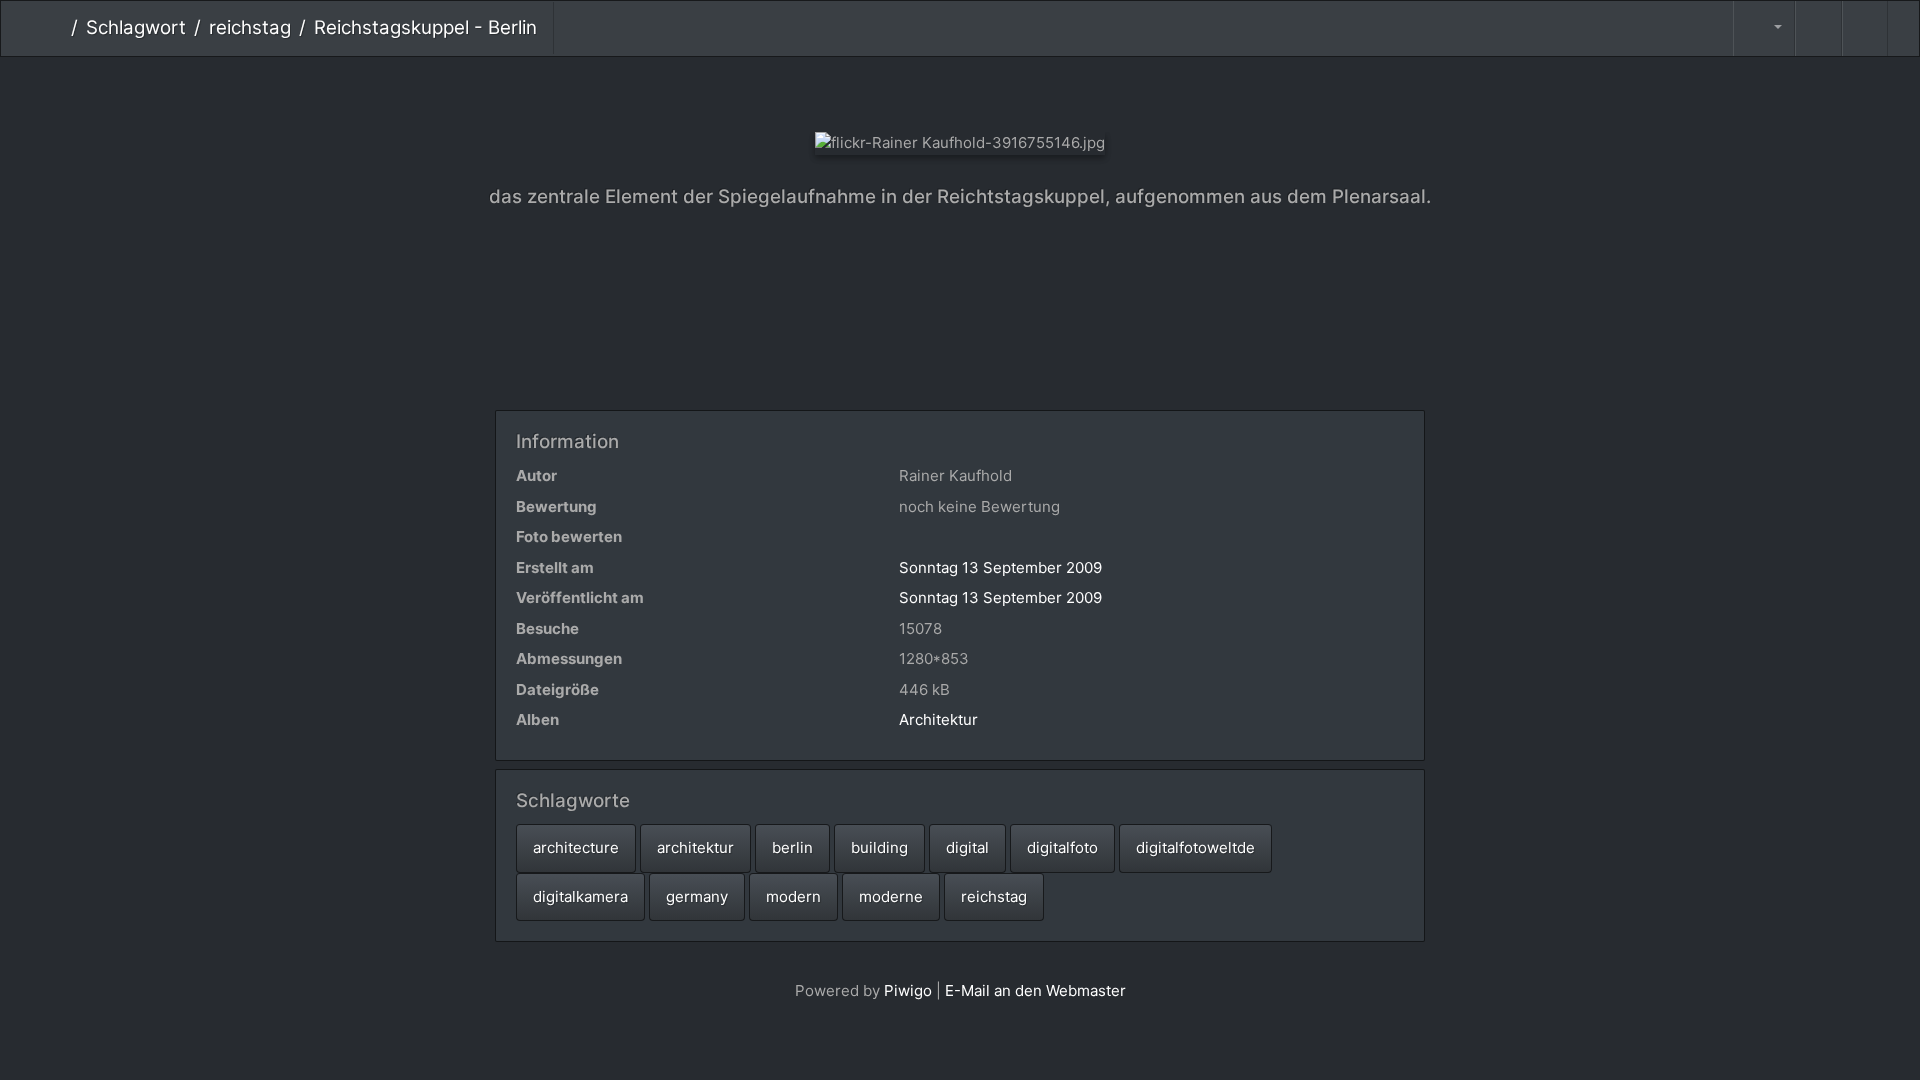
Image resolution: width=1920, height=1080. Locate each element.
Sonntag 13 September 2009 (1000, 567)
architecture (576, 847)
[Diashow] (1818, 28)
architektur (695, 847)
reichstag (250, 27)
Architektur (938, 719)
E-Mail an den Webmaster (1035, 990)
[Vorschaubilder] (960, 90)
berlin (792, 847)
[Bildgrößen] (1764, 28)
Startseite (55, 28)
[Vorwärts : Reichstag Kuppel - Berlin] (1027, 90)
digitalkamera (580, 896)
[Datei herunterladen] (1865, 28)
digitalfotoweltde (1195, 847)
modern (793, 896)
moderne (891, 896)
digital (967, 847)
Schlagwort (136, 27)
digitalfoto (1062, 847)
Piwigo (908, 990)
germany (697, 896)
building (879, 847)
